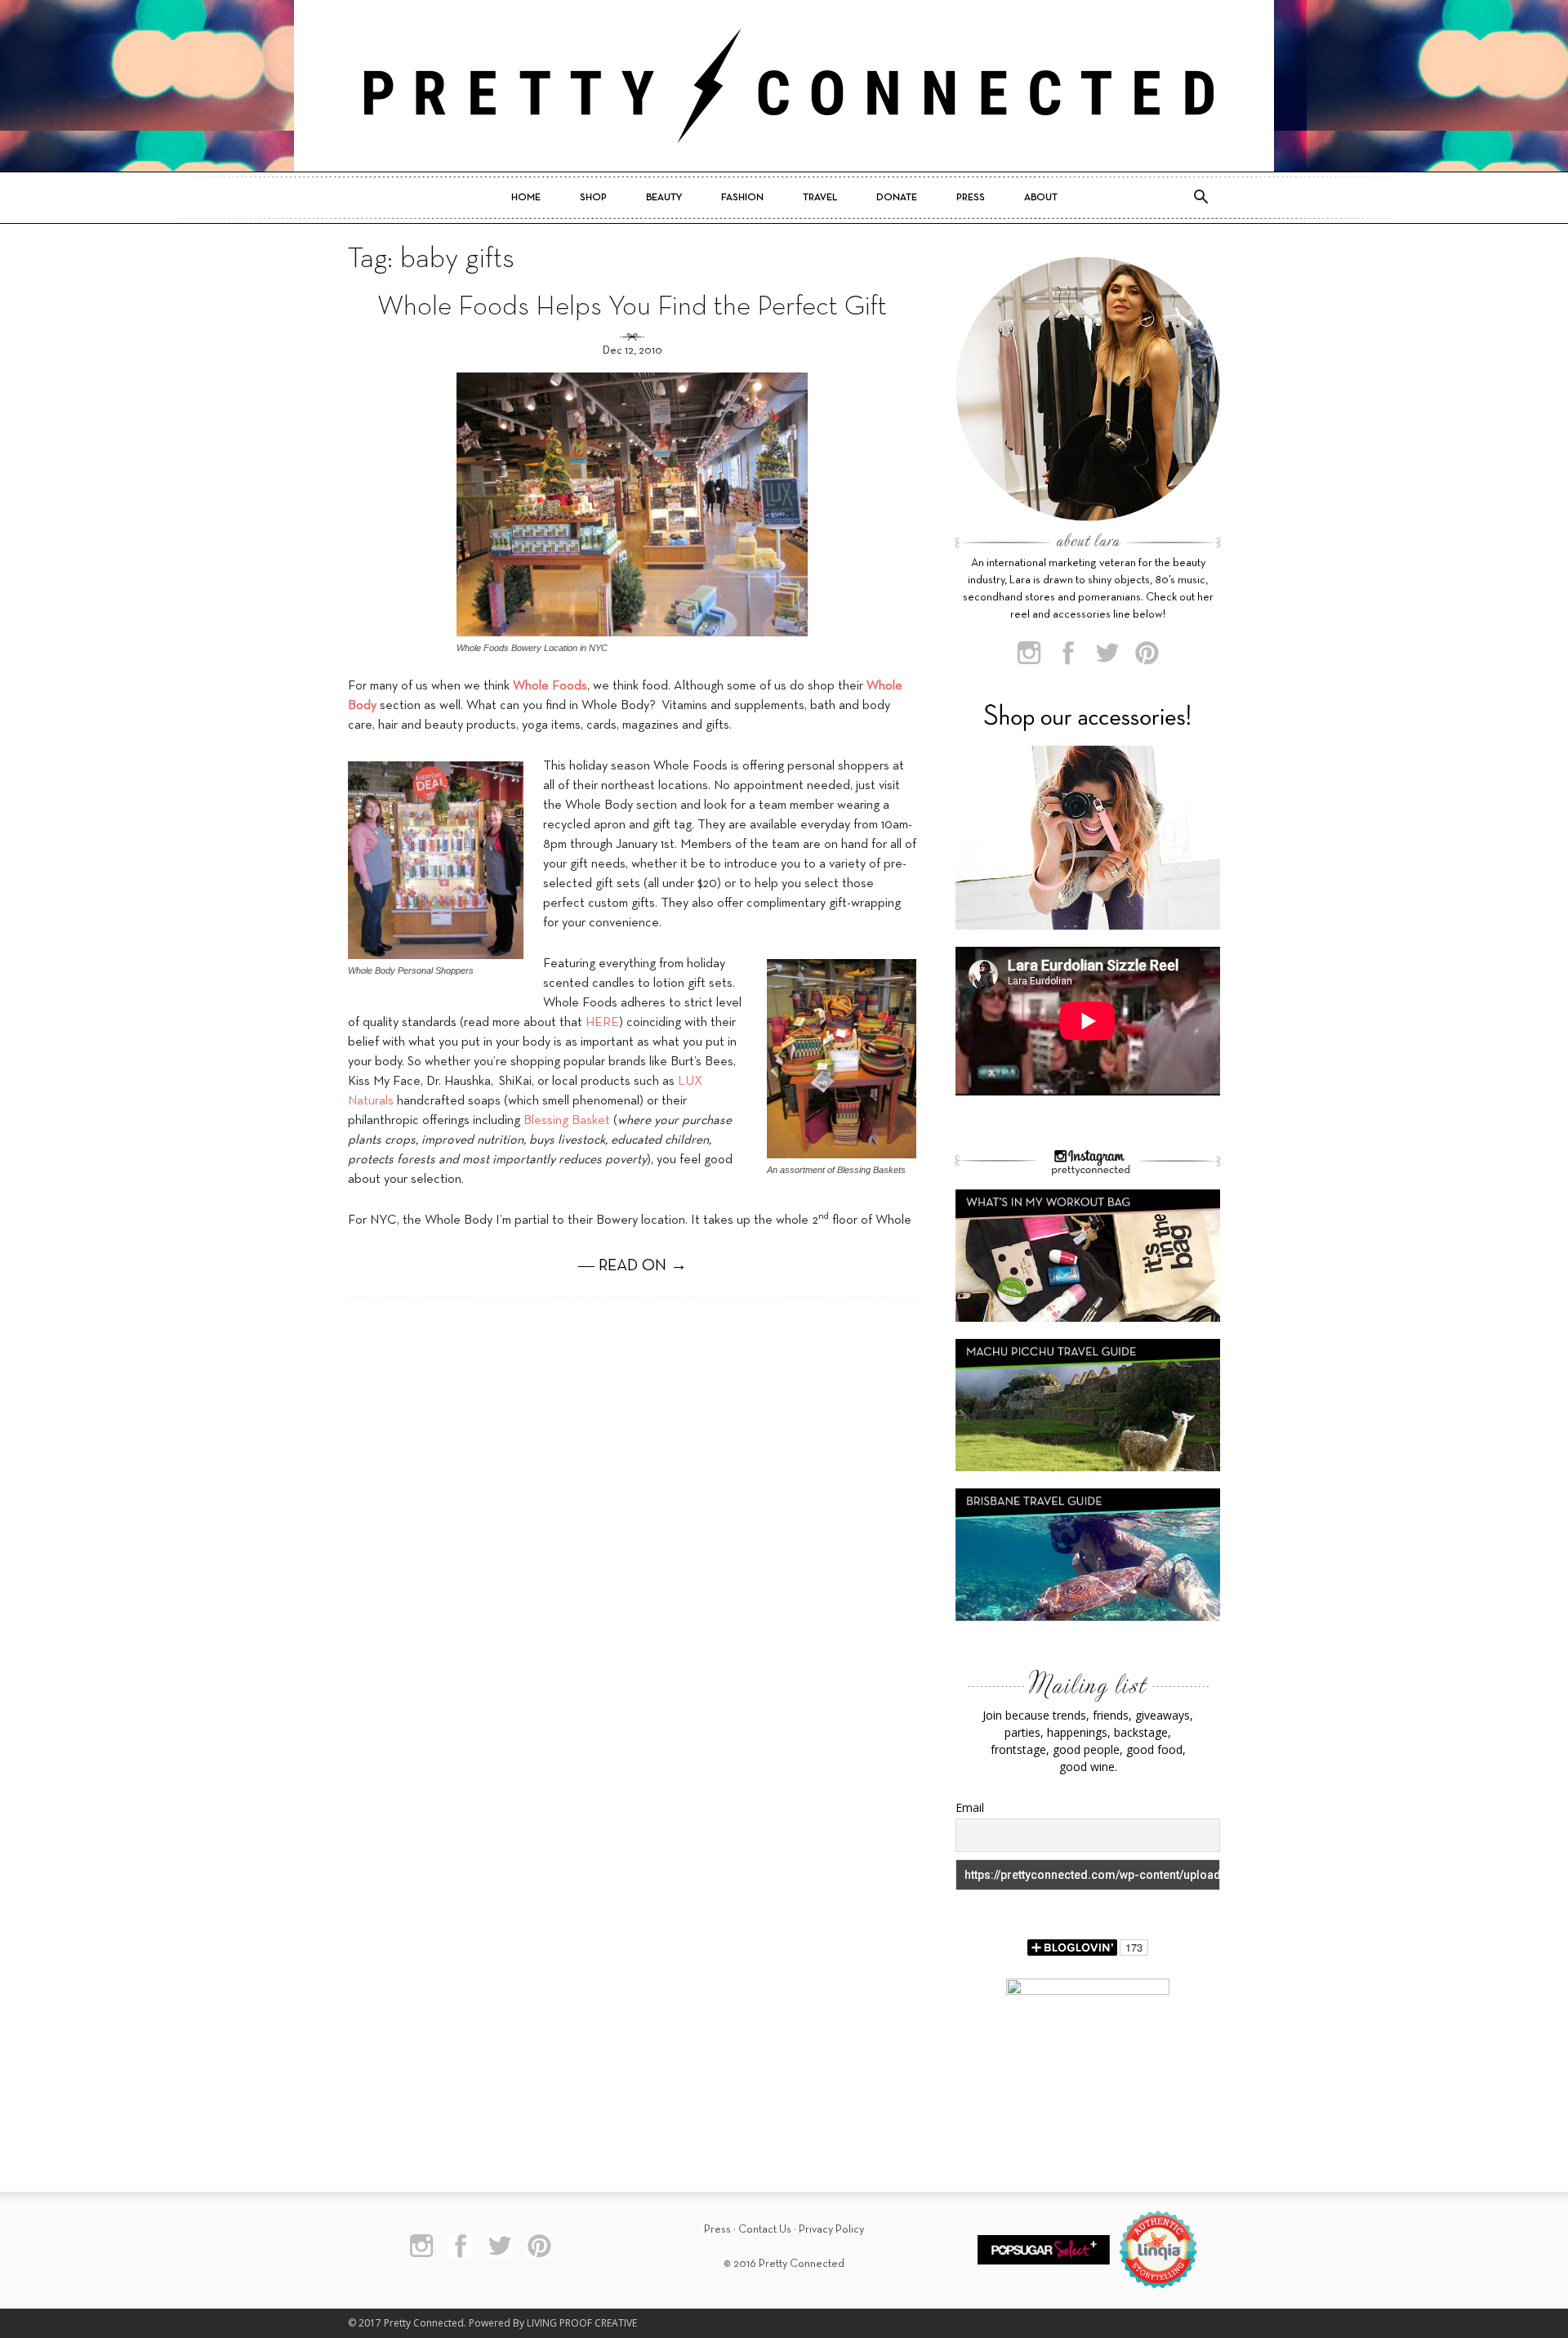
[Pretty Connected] (784, 86)
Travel (820, 198)
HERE (602, 1023)
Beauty (664, 198)
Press (971, 198)
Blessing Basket (567, 1121)
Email (970, 1807)
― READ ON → (633, 1266)
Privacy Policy (831, 2230)
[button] (1200, 198)
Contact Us (765, 2230)
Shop (593, 198)
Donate (897, 198)
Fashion (742, 198)
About (1041, 198)
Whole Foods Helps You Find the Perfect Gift (632, 308)
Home (526, 198)
